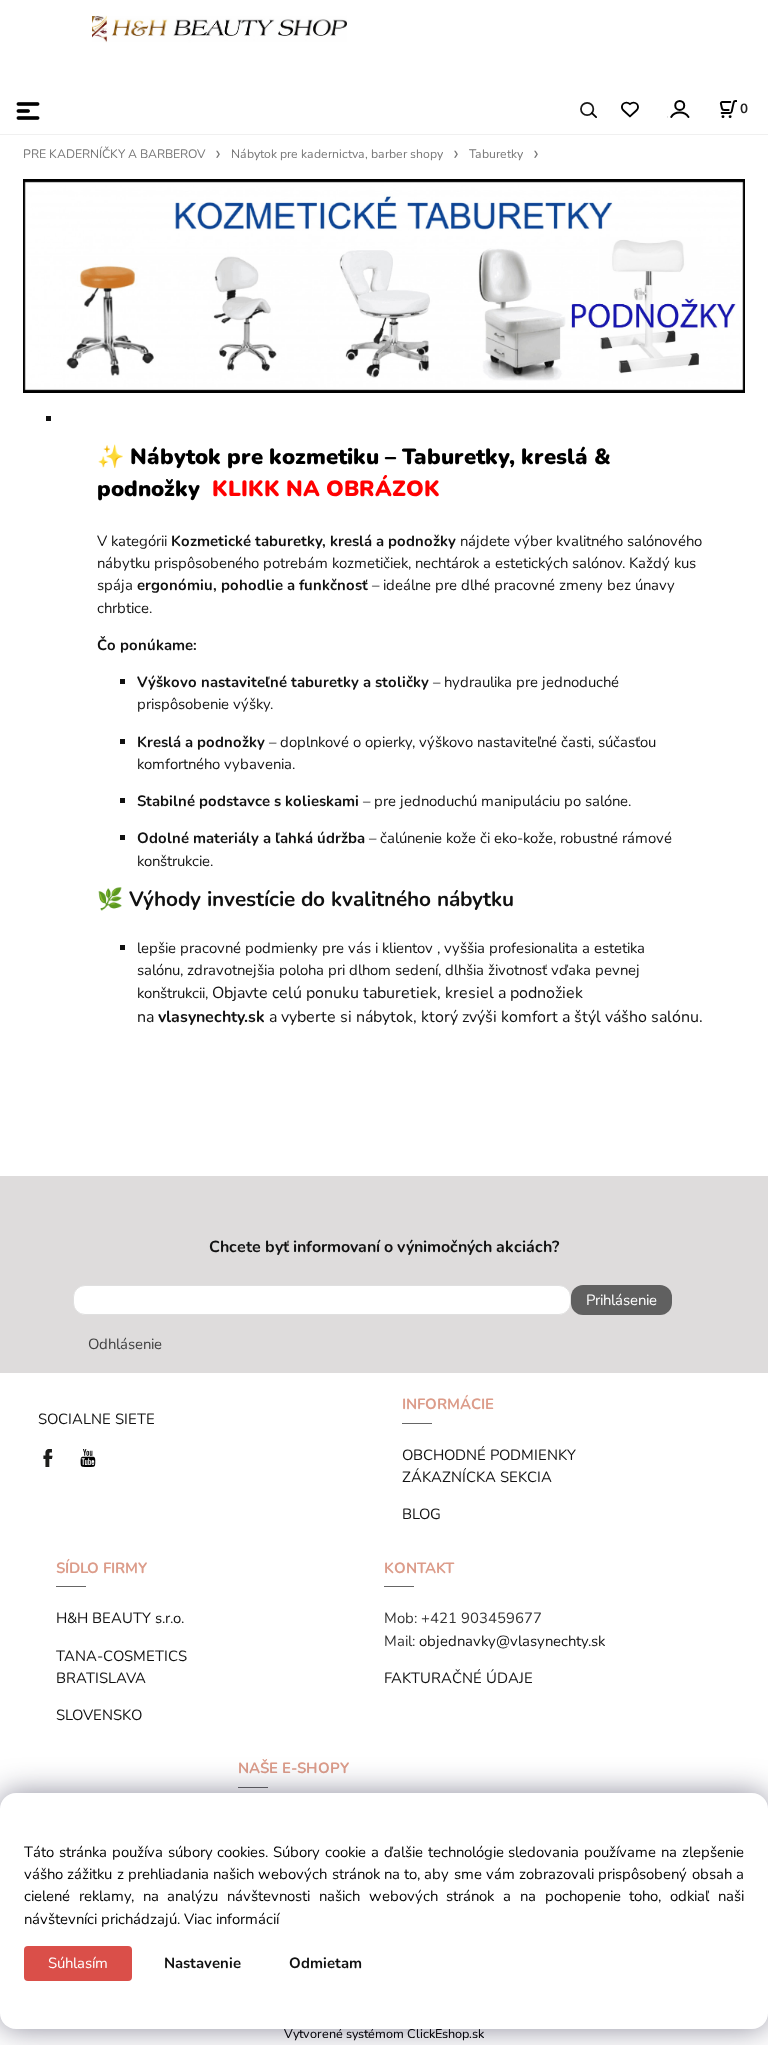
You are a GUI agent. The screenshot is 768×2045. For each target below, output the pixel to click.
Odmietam (325, 1963)
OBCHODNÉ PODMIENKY (489, 1455)
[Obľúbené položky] (629, 110)
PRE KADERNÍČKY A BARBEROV (114, 154)
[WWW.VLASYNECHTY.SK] (219, 27)
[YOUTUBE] (88, 1456)
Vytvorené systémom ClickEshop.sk (384, 2033)
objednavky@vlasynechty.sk (512, 1641)
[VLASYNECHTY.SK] (53, 1456)
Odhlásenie (125, 1344)
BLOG (421, 1514)
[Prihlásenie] (678, 108)
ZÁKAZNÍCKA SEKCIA (481, 1477)
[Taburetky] (384, 285)
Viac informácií (231, 1919)
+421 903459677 (481, 1618)
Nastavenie (202, 1963)
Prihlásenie (621, 1300)
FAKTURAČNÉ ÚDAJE (458, 1678)
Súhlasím (78, 1963)
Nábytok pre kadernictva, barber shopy (337, 154)
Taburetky (496, 154)
